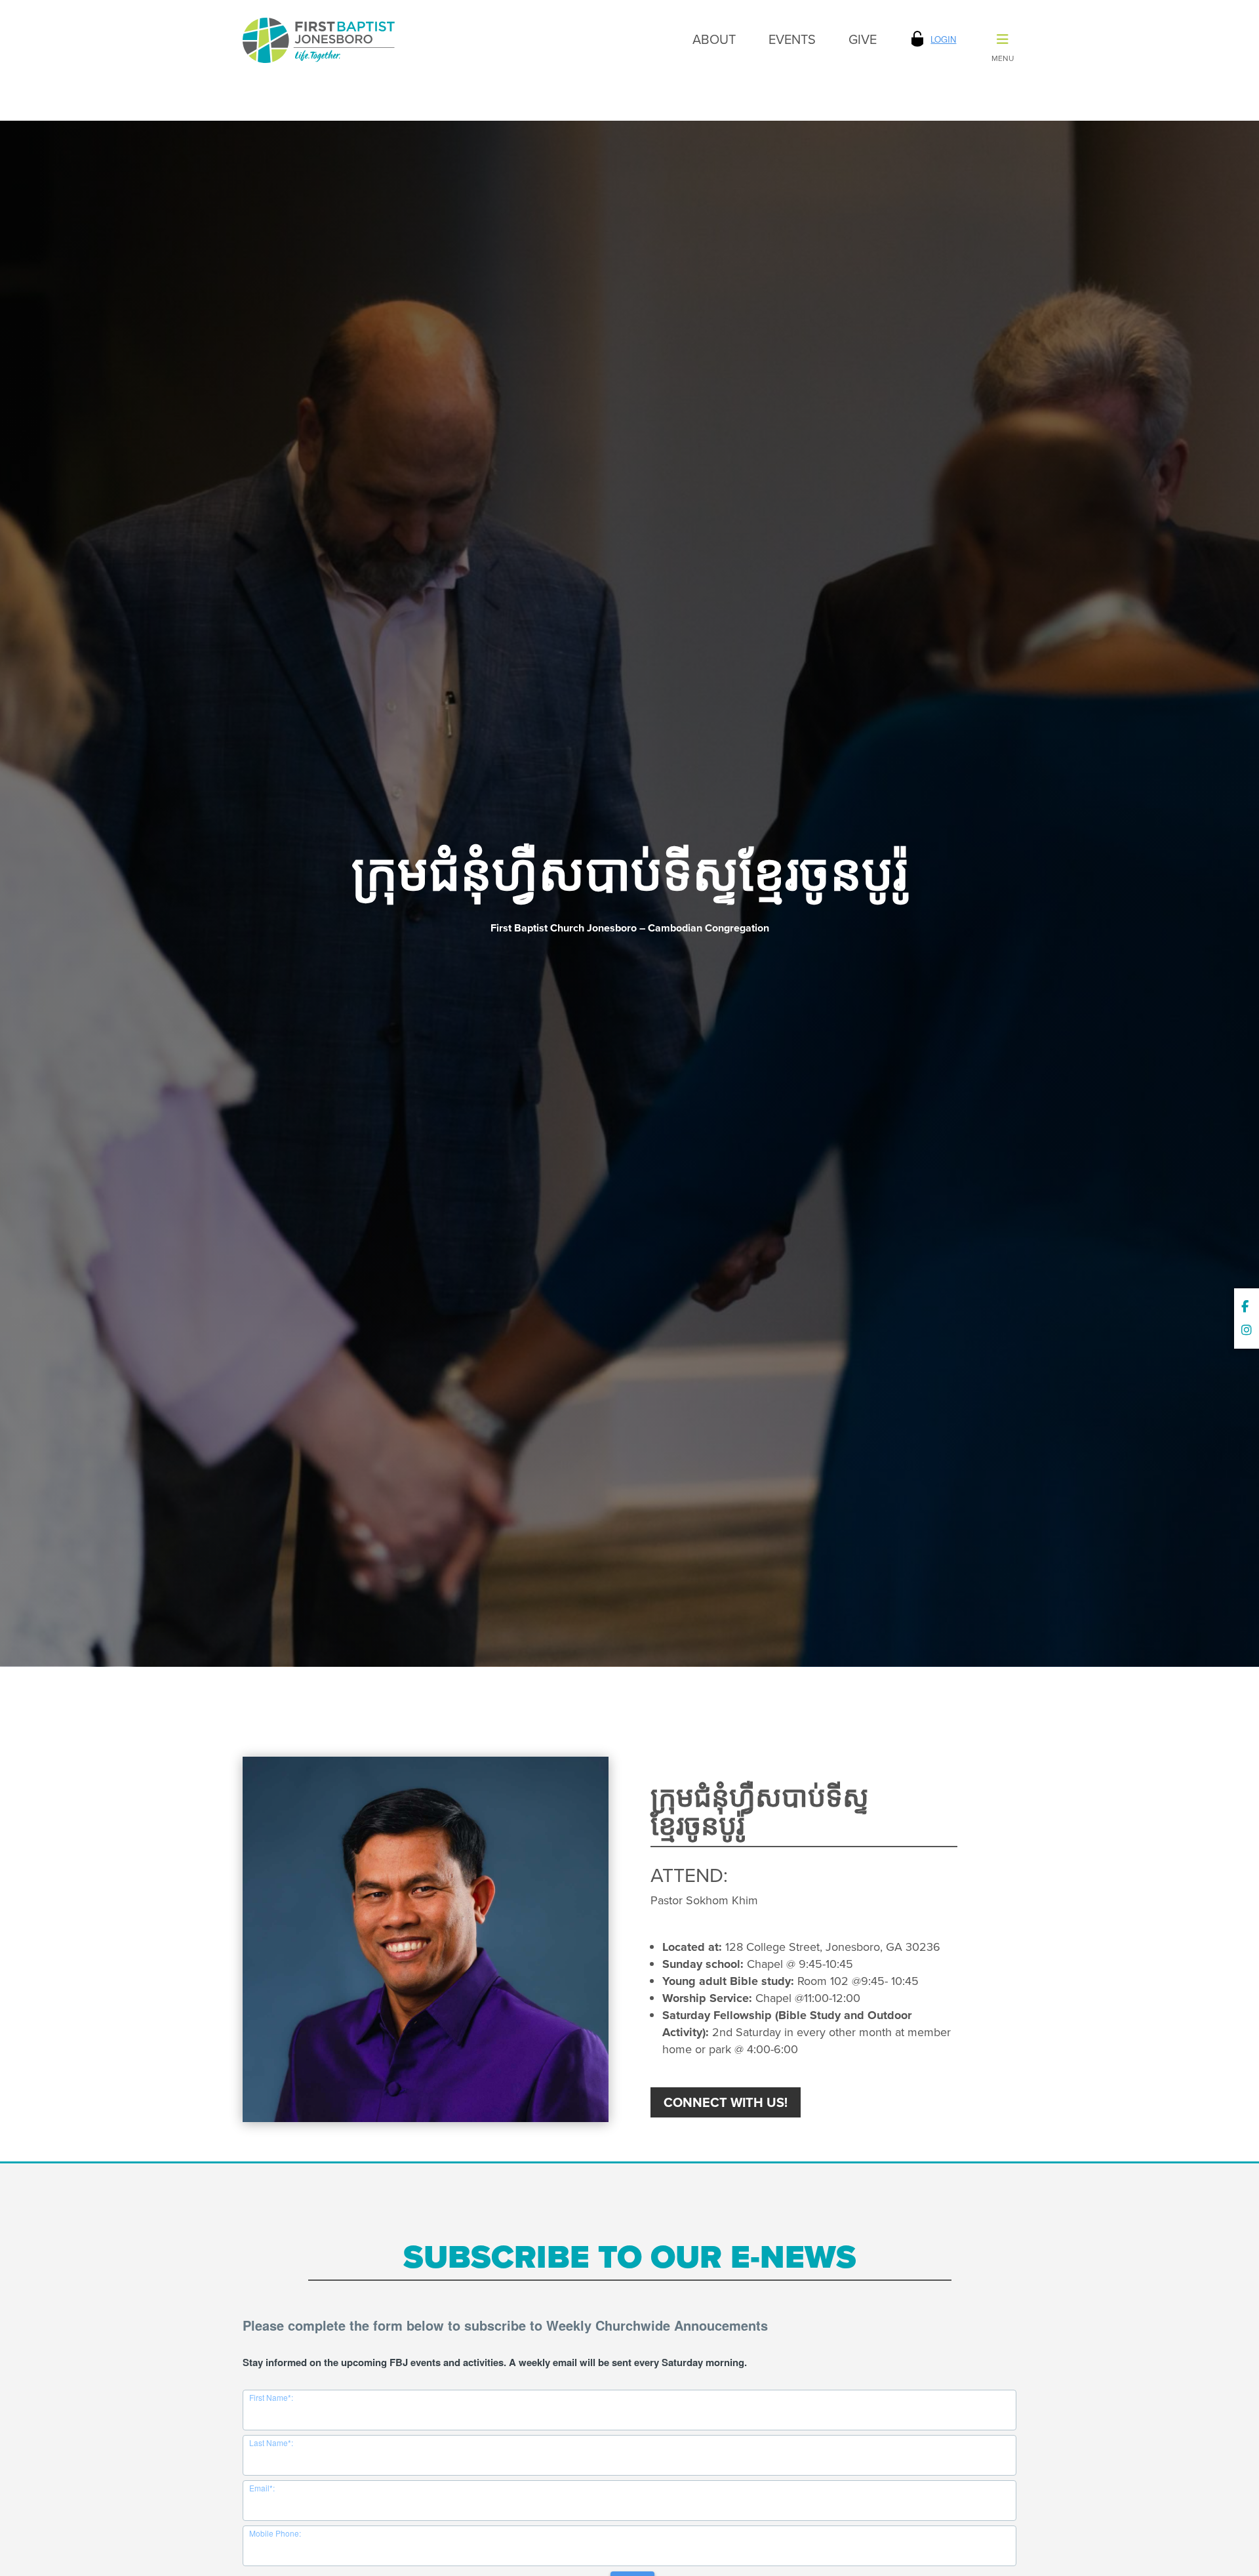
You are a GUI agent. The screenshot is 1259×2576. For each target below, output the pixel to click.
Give (863, 39)
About (714, 39)
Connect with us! (726, 2102)
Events (792, 39)
